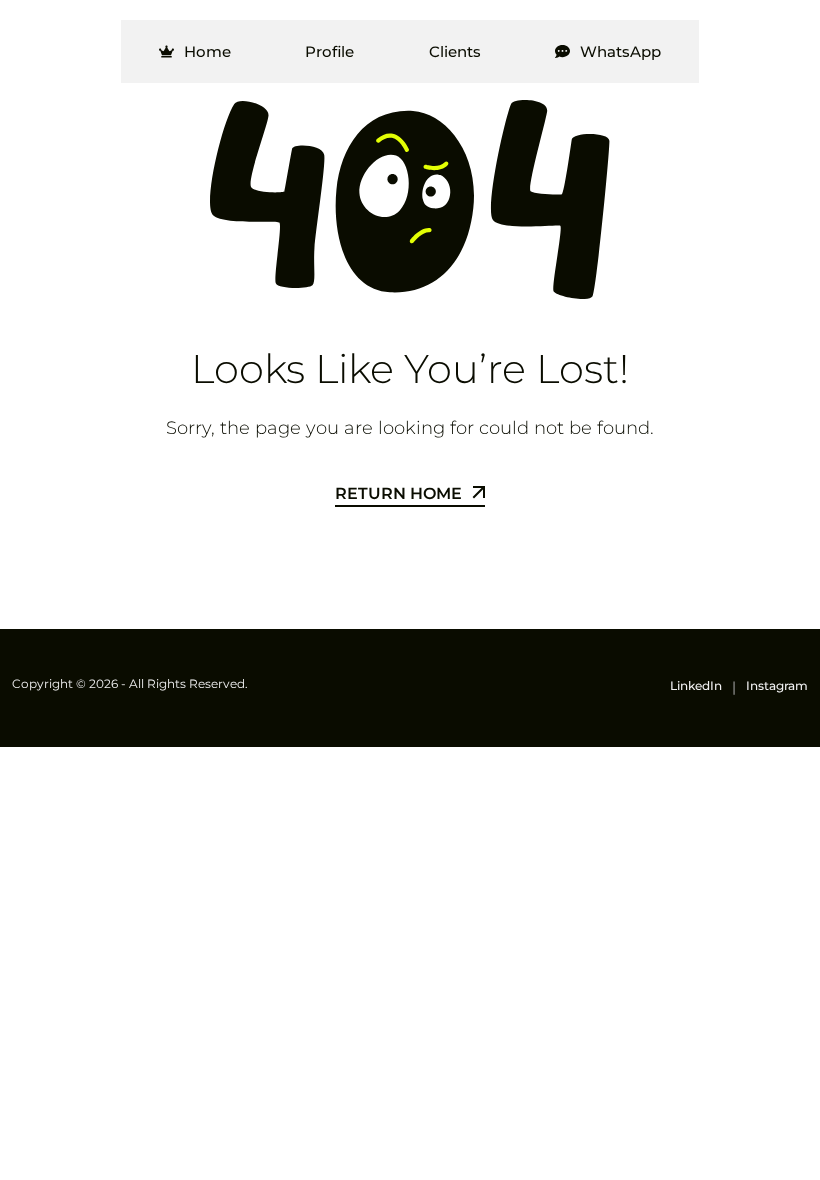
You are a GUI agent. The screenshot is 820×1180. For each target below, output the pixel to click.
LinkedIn (696, 685)
